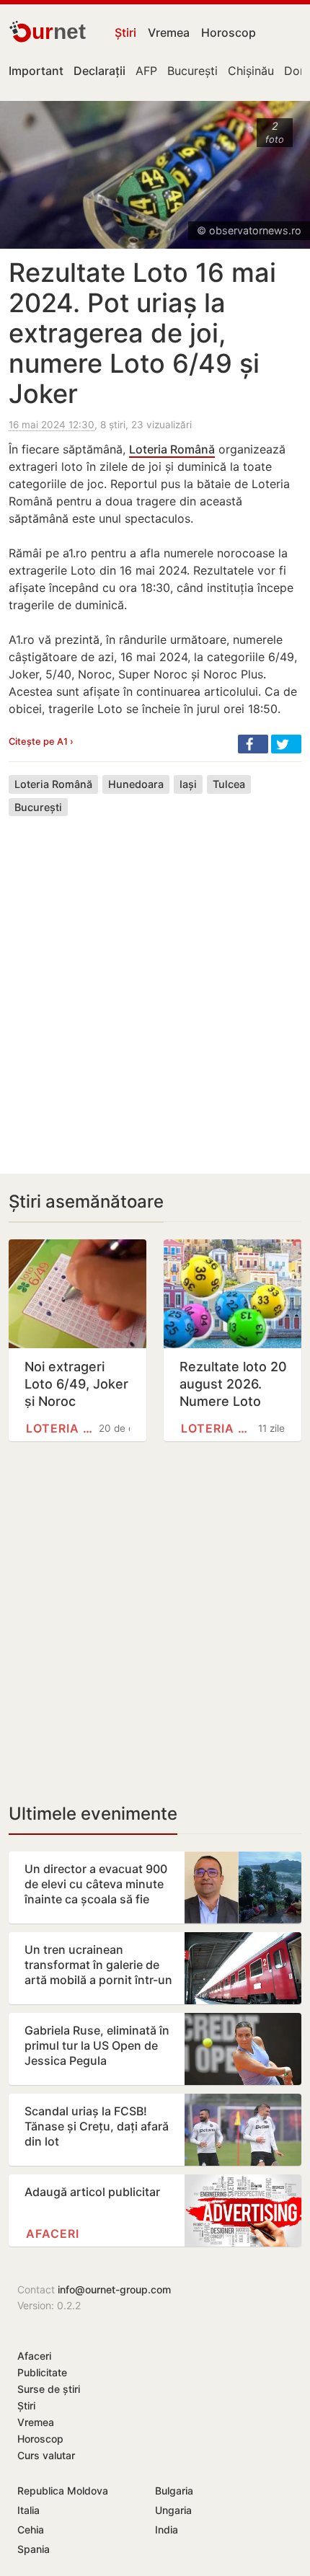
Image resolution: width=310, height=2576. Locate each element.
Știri (125, 32)
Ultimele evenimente (93, 1814)
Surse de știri (49, 2389)
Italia (28, 2510)
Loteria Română (172, 449)
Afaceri (53, 2234)
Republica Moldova (63, 2491)
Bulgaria (174, 2491)
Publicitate (42, 2372)
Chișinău (251, 71)
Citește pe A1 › (41, 742)
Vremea (169, 32)
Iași (188, 784)
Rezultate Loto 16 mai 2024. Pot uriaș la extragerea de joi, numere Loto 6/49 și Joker (142, 333)
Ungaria (173, 2510)
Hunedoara (136, 784)
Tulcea (229, 784)
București (192, 71)
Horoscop (229, 32)
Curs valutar (46, 2455)
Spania (34, 2549)
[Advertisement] (155, 984)
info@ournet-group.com (114, 2289)
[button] (253, 744)
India (167, 2529)
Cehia (31, 2529)
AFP (146, 71)
